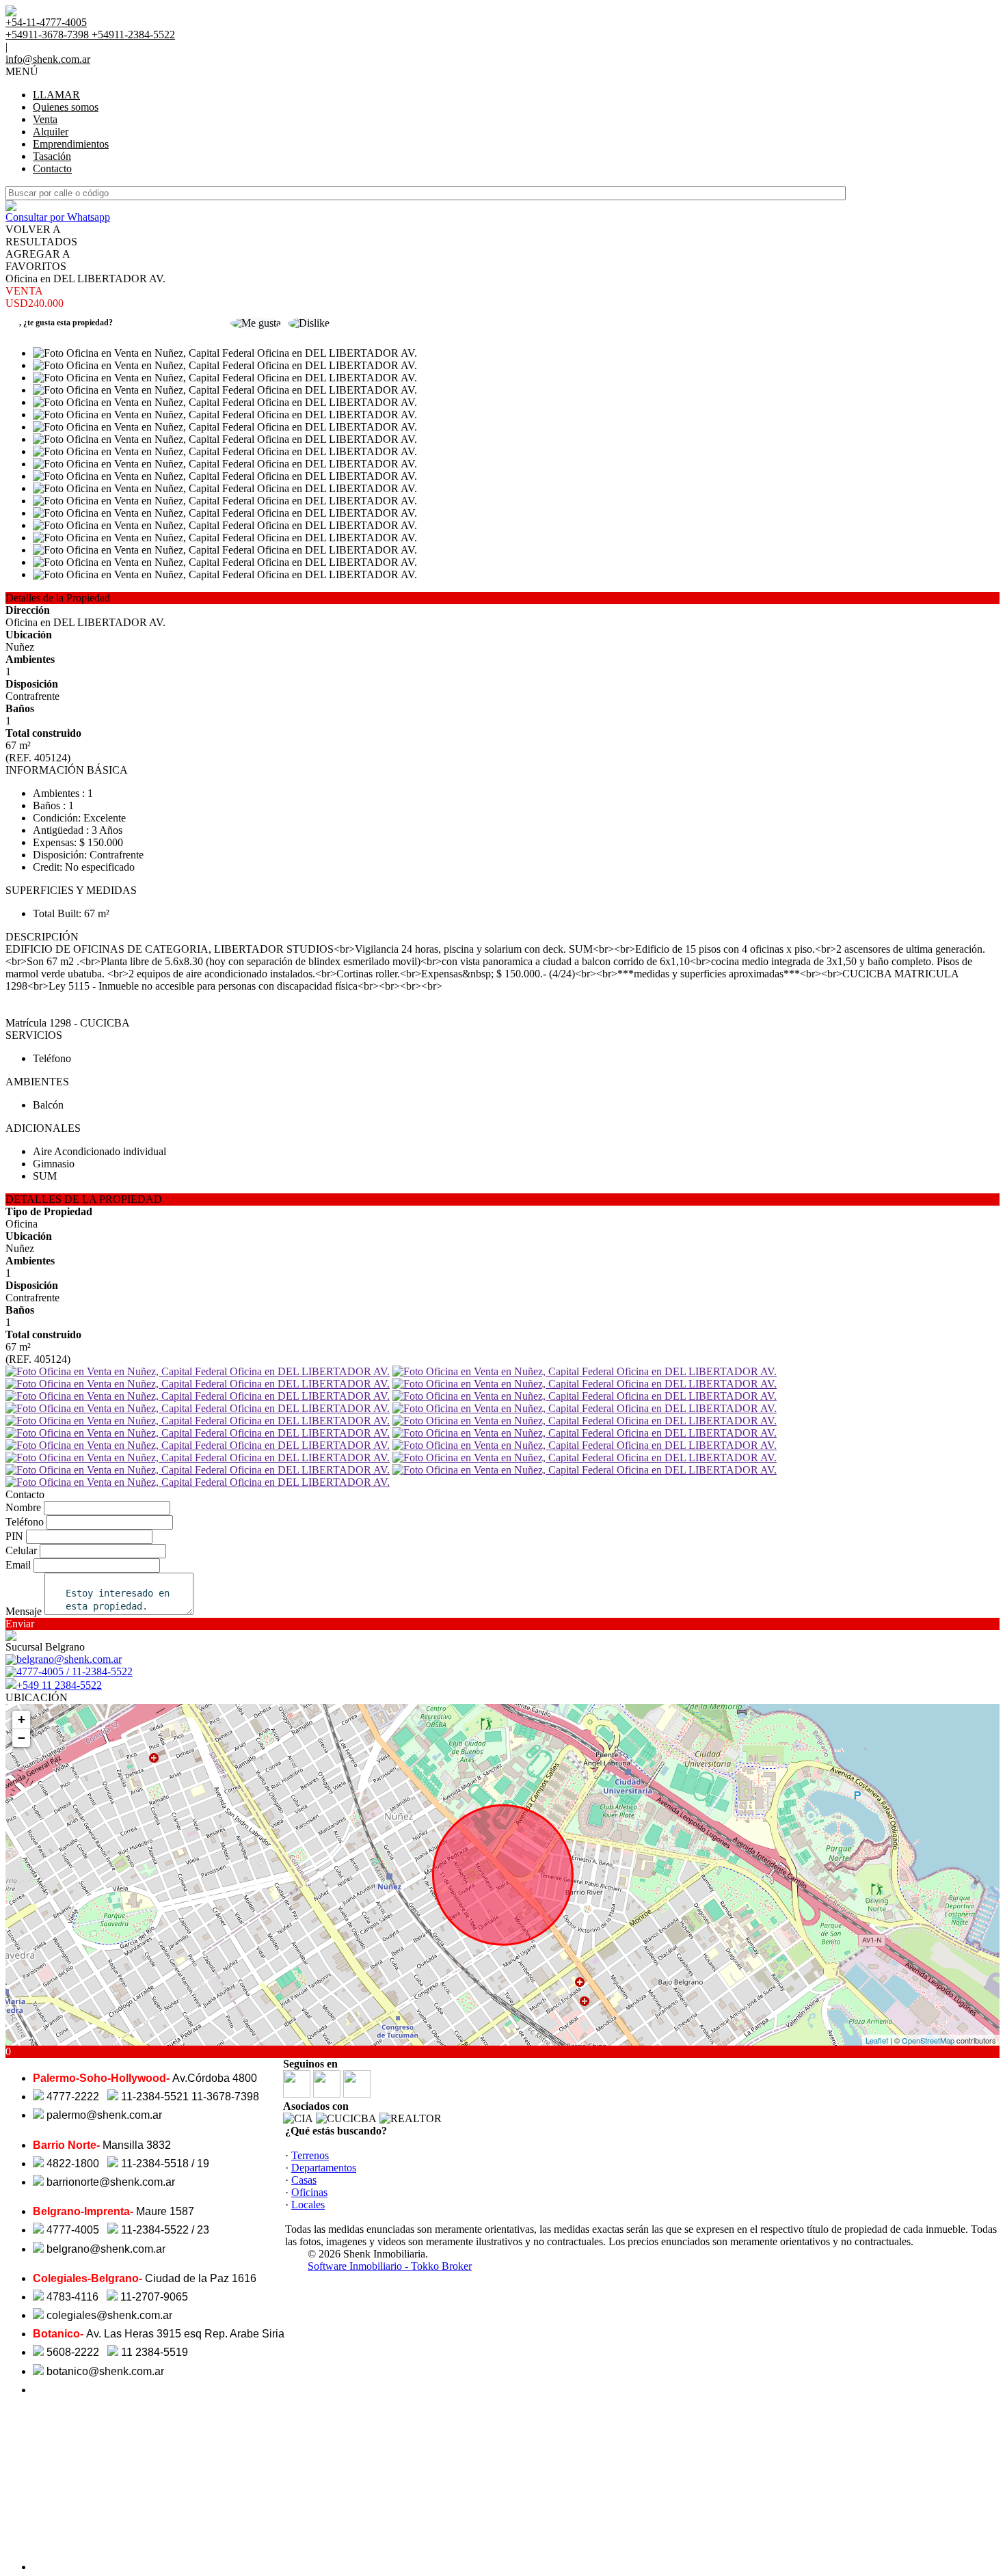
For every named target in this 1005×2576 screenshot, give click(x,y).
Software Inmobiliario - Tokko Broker (390, 2266)
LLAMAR (56, 95)
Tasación (52, 156)
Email (18, 1565)
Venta (45, 119)
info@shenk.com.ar (48, 59)
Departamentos (324, 2168)
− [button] (22, 1738)
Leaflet (877, 2040)
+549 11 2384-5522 (59, 1685)
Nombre (23, 1507)
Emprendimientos (71, 144)
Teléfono (25, 1522)
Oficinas (309, 2192)
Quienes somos (66, 107)
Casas (304, 2180)
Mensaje (24, 1611)
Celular (21, 1550)
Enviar (20, 1624)
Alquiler (51, 132)
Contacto (52, 168)
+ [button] (22, 1719)
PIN (14, 1536)
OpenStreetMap (928, 2040)
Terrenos (310, 2155)
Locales (308, 2205)
